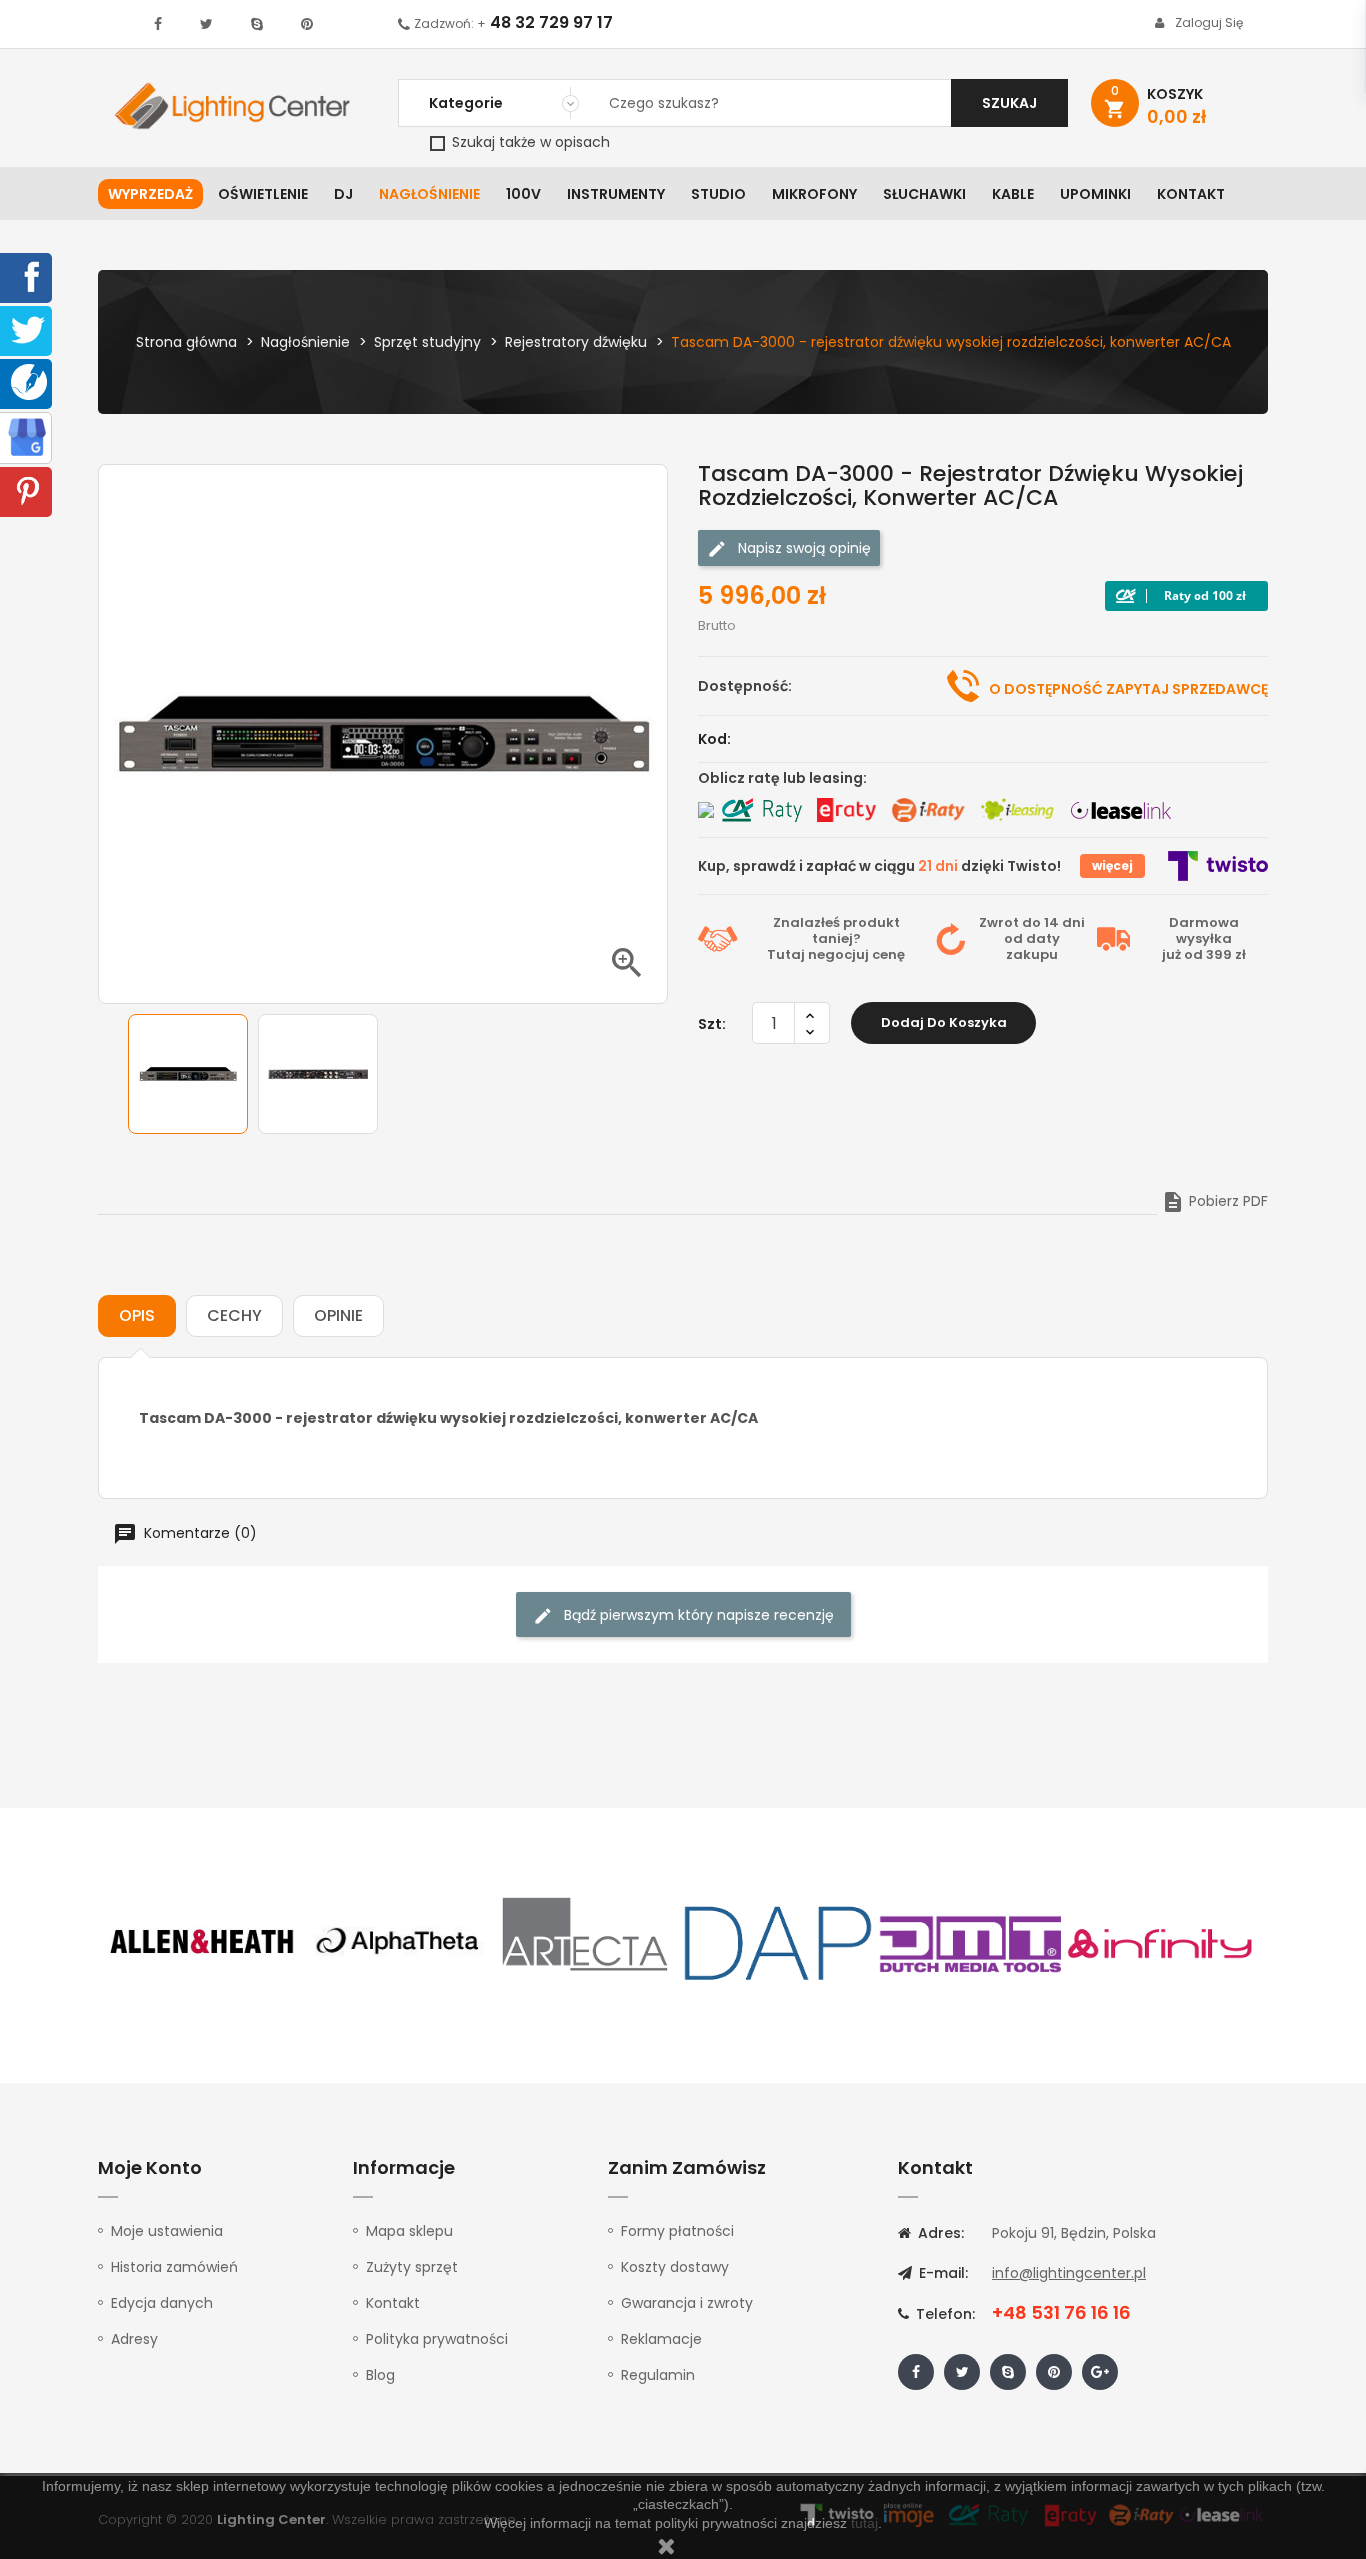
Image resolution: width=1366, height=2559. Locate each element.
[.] (158, 24)
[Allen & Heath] (203, 1942)
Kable (1013, 194)
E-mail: (941, 2273)
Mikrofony (814, 194)
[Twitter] (28, 329)
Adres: (939, 2233)
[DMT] (970, 1942)
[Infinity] (1161, 1942)
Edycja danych (162, 2303)
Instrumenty (616, 194)
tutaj (864, 2523)
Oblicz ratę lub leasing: (782, 778)
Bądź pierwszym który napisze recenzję (697, 1615)
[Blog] (29, 381)
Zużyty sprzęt (412, 2267)
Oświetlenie (263, 194)
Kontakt (1191, 194)
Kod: (714, 739)
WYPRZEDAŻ (150, 194)
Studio (718, 194)
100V (523, 194)
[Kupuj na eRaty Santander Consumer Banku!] (846, 810)
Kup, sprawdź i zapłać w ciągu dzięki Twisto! (879, 866)
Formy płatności (677, 2231)
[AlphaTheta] (395, 1942)
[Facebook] (28, 276)
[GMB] (27, 436)
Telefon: (943, 2314)
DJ (343, 194)
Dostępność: (745, 686)
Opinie (338, 1315)
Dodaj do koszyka (944, 1022)
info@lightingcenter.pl (1069, 2273)
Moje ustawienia (167, 2231)
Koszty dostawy (675, 2267)
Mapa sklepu (409, 2231)
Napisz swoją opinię (802, 548)
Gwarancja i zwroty (687, 2303)
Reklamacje (661, 2339)
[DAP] (778, 1942)
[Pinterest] (28, 490)
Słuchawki (924, 194)
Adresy (134, 2339)
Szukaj (1009, 103)
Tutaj (786, 954)
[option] (188, 1074)
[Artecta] (586, 1942)
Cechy (234, 1315)
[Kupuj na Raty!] (1186, 596)
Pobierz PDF (1214, 1201)
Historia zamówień (174, 2267)
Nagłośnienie (429, 194)
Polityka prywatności (437, 2339)
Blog (380, 2375)
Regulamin (658, 2375)
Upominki (1095, 194)
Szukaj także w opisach (529, 142)
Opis (137, 1315)
